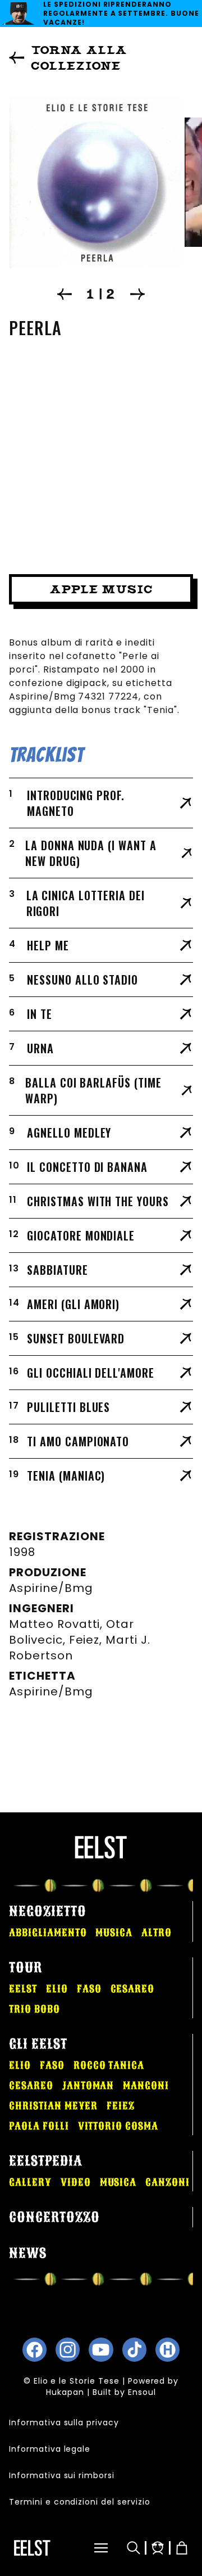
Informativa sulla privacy (64, 2422)
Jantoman (88, 2086)
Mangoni (146, 2086)
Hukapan (65, 2392)
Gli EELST (38, 2044)
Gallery (30, 2182)
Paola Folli (39, 2126)
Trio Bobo (35, 2009)
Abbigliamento (48, 1933)
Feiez (121, 2106)
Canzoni (167, 2182)
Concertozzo (54, 2217)
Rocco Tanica (109, 2065)
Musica (114, 1933)
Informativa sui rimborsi (62, 2475)
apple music (101, 589)
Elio (57, 1989)
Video (76, 2182)
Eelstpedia (46, 2161)
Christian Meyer (53, 2106)
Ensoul (142, 2392)
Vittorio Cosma (118, 2126)
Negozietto (48, 1911)
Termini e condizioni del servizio (80, 2502)
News (28, 2253)
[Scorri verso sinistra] (65, 294)
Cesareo (133, 1989)
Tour (26, 1968)
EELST (23, 1989)
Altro (157, 1933)
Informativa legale (50, 2449)
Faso (89, 1989)
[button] (89, 2548)
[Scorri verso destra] (137, 294)
